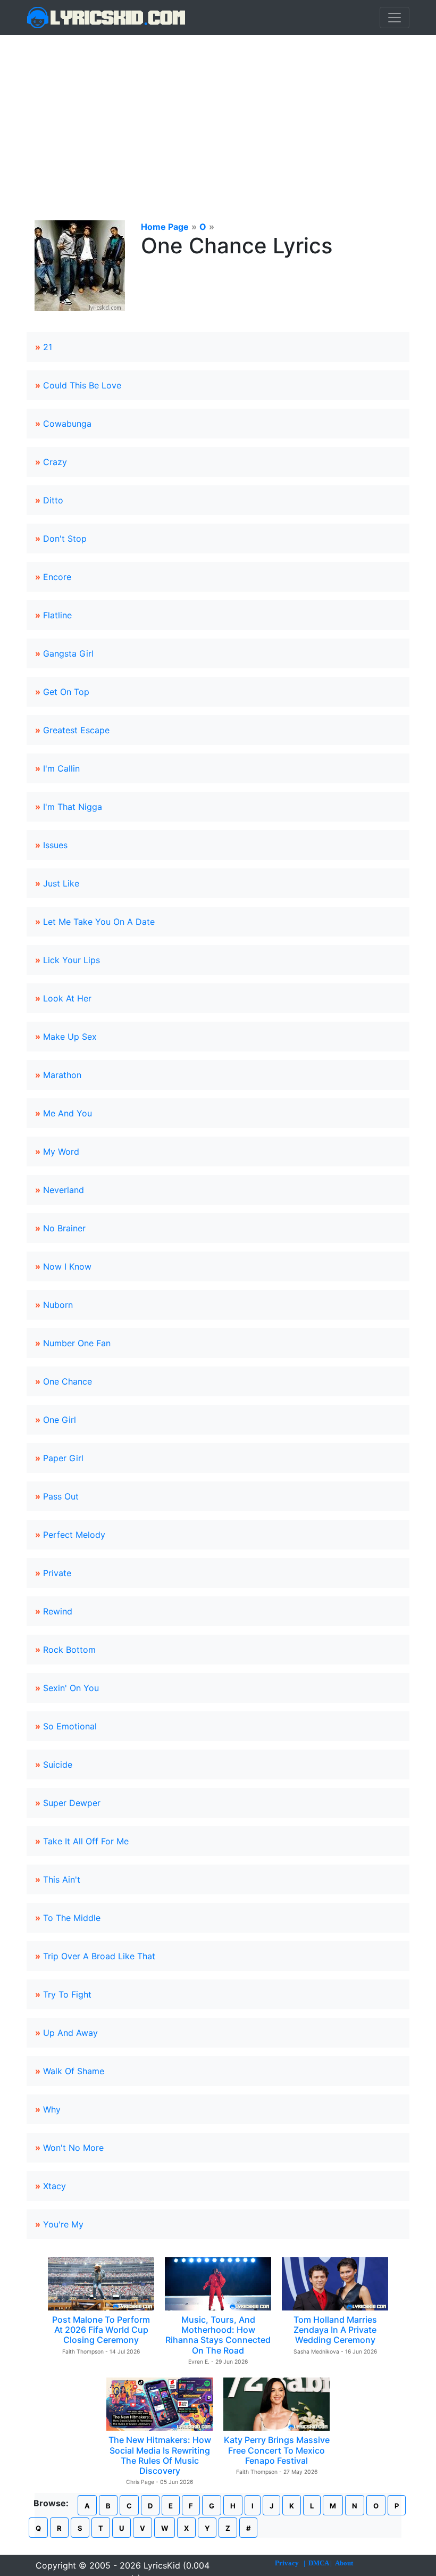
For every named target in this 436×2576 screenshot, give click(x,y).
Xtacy (54, 2186)
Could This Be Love (82, 385)
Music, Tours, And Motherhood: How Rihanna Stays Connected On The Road (218, 2335)
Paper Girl (63, 1458)
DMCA (318, 2563)
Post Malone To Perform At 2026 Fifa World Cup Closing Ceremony (101, 2330)
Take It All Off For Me (86, 1841)
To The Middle (72, 1918)
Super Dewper (72, 1803)
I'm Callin (61, 768)
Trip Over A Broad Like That (99, 1956)
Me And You (68, 1113)
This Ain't (62, 1879)
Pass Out (61, 1496)
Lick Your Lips (72, 960)
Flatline (57, 615)
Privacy (287, 2563)
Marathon (62, 1075)
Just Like (61, 883)
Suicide (58, 1765)
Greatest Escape (76, 730)
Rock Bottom (69, 1650)
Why (52, 2109)
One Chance (68, 1381)
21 (48, 347)
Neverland (64, 1190)
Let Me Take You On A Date (99, 922)
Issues (55, 845)
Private (57, 1573)
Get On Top (66, 692)
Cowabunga (67, 424)
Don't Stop (65, 539)
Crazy (55, 462)
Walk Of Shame (74, 2071)
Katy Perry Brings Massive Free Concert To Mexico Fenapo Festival (277, 2450)
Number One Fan (77, 1343)
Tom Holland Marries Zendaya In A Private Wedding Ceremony (335, 2330)
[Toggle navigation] (395, 18)
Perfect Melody (74, 1535)
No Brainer (64, 1228)
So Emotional (70, 1726)
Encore (57, 577)
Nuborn (58, 1305)
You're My (63, 2224)
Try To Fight (67, 1994)
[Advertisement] (218, 115)
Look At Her (67, 998)
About (344, 2563)
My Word (61, 1152)
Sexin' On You (71, 1688)
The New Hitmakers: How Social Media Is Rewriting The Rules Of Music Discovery (160, 2455)
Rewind (58, 1611)
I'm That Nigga (73, 807)
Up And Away (70, 2033)
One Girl (60, 1420)
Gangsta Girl (68, 653)
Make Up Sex (70, 1037)
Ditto (53, 500)
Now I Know (67, 1266)
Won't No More (73, 2148)
